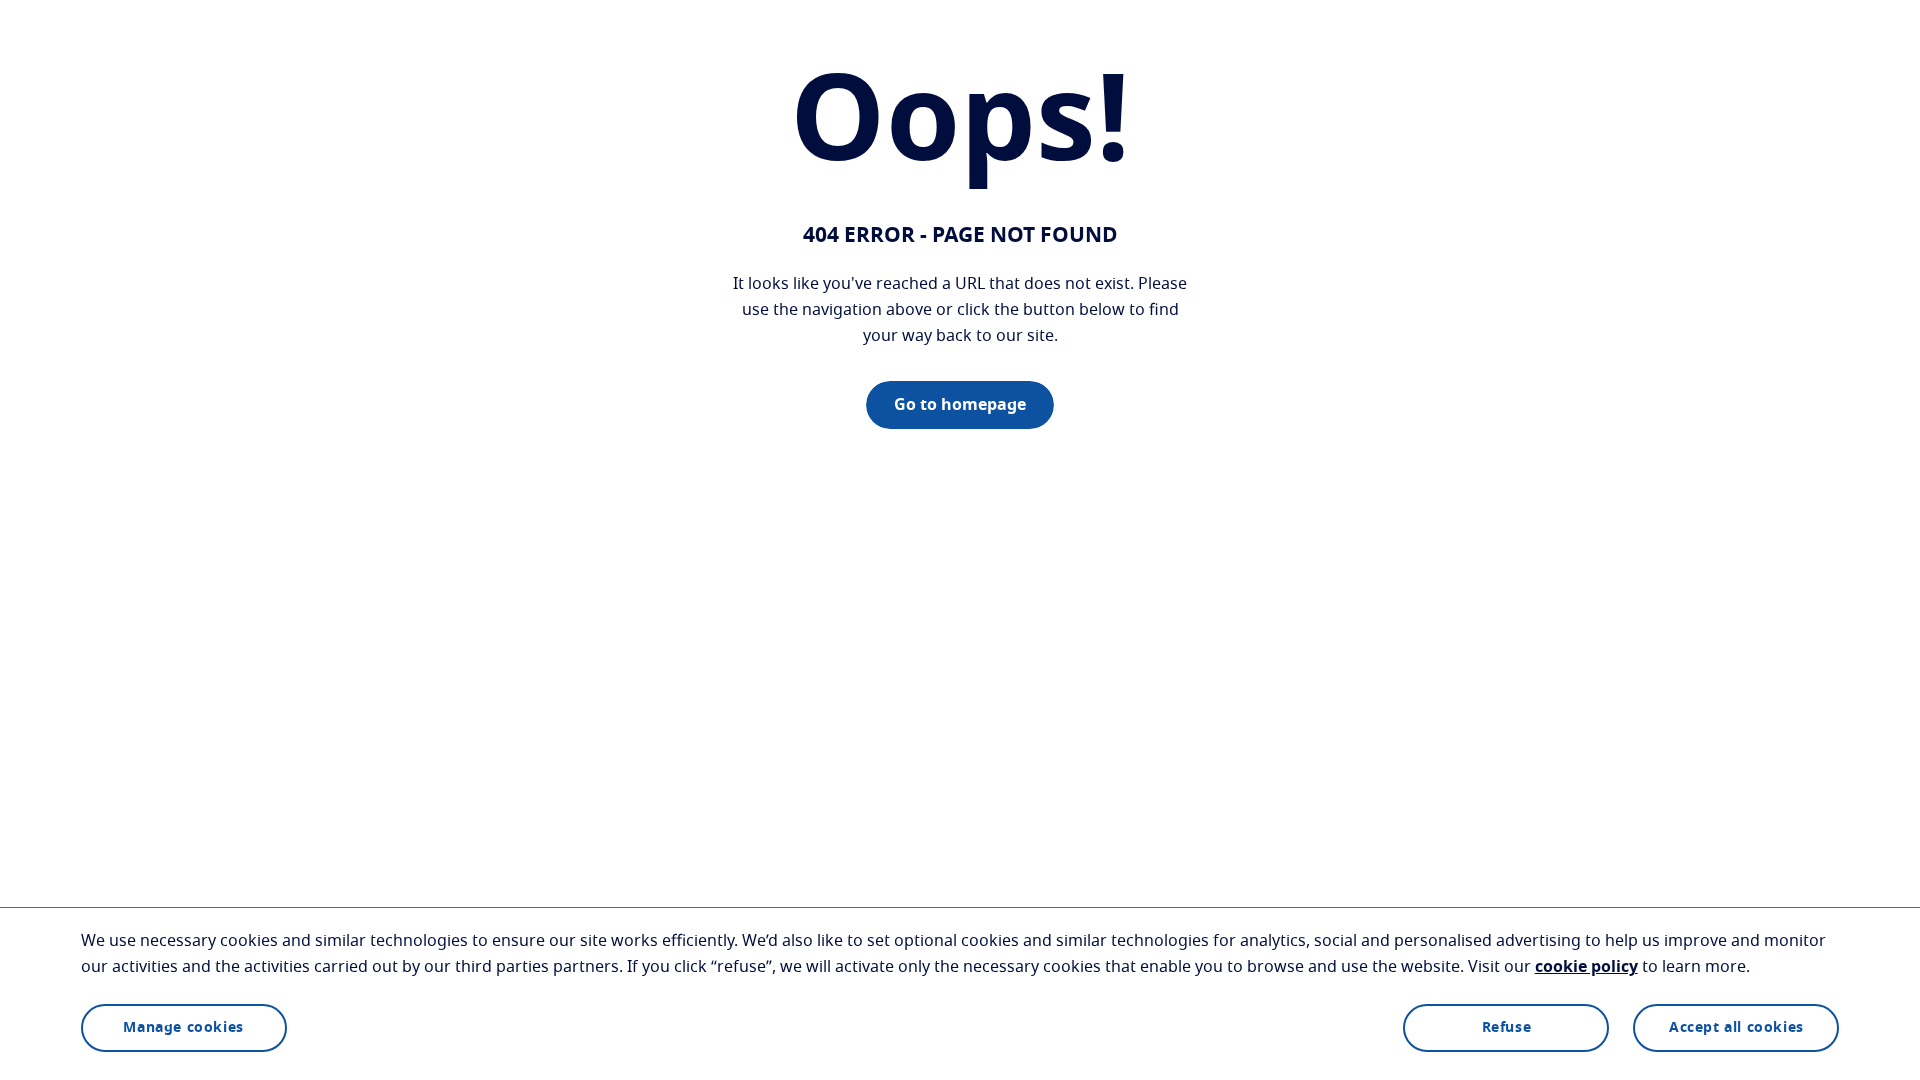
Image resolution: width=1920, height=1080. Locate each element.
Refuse (1507, 1028)
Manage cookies (183, 1028)
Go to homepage (960, 405)
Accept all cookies (1736, 1028)
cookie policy (1586, 967)
